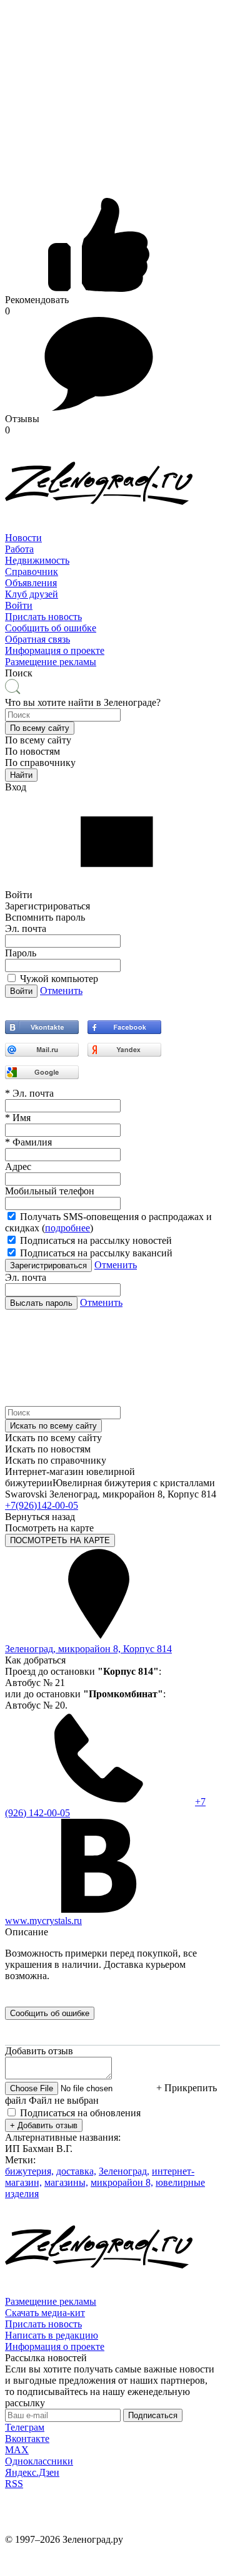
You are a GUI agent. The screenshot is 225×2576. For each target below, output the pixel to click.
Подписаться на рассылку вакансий (96, 1253)
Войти (19, 605)
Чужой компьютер (59, 979)
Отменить (61, 991)
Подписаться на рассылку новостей (96, 1240)
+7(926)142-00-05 (42, 1505)
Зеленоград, (124, 2171)
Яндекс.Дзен (32, 2472)
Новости (23, 538)
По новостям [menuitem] (32, 751)
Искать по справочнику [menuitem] (56, 1460)
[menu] (112, 572)
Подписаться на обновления (80, 2113)
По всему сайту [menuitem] (38, 740)
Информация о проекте (55, 650)
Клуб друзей (32, 594)
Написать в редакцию (52, 2335)
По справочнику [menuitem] (40, 763)
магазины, (66, 2182)
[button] (40, 728)
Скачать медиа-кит (45, 2313)
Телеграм (25, 2427)
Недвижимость (37, 560)
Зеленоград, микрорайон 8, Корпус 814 (88, 1649)
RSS (14, 2484)
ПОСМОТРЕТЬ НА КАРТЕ (60, 1540)
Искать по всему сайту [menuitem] (53, 1438)
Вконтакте (27, 2439)
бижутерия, (29, 2171)
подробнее (67, 1228)
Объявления (31, 583)
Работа (19, 549)
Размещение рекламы (51, 662)
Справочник (32, 572)
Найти (21, 775)
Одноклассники (39, 2461)
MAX (17, 2450)
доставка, (76, 2171)
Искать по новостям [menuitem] (48, 1449)
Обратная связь (37, 639)
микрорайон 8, (122, 2182)
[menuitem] (112, 538)
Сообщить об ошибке (51, 628)
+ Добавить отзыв (44, 2125)
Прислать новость (43, 617)
